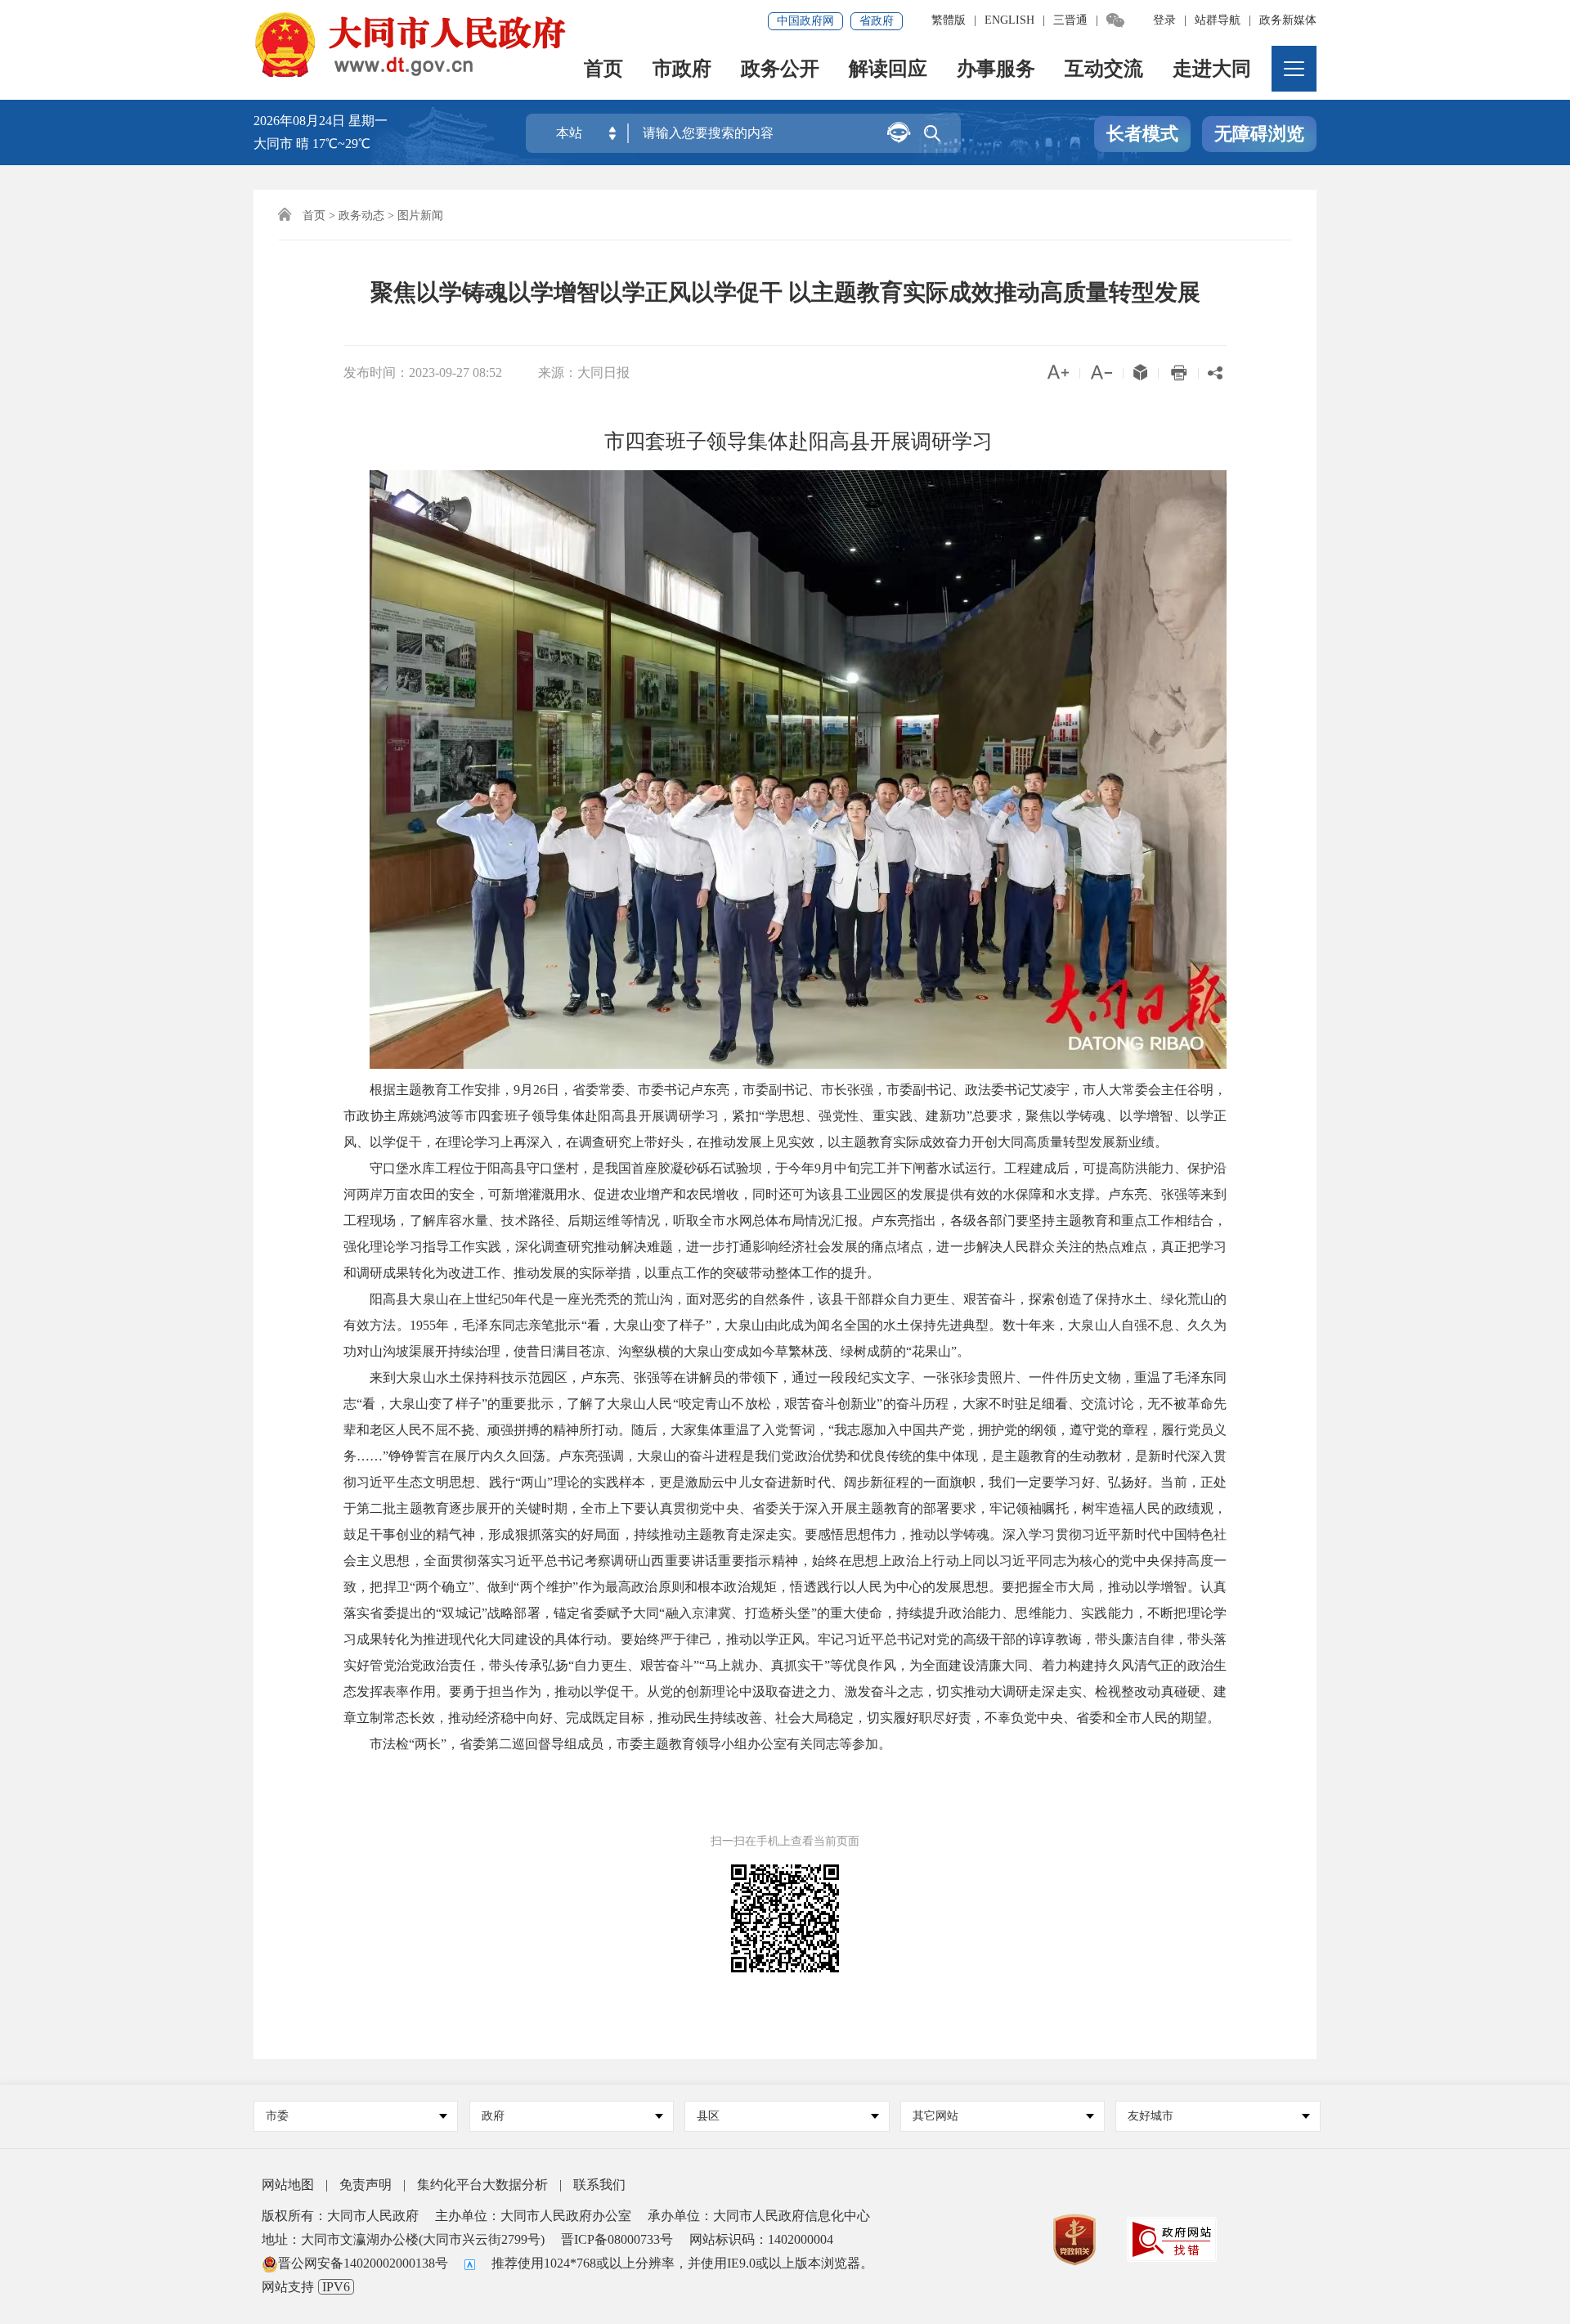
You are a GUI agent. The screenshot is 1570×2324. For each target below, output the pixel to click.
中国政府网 (805, 21)
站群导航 (1218, 20)
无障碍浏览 (1259, 134)
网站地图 (288, 2185)
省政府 (877, 21)
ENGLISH (1009, 20)
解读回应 (888, 70)
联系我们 (599, 2185)
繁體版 (949, 20)
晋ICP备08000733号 (617, 2239)
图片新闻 (420, 215)
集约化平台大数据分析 (482, 2185)
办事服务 (996, 70)
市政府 (682, 70)
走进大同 (1212, 70)
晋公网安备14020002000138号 (363, 2263)
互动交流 (1104, 70)
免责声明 (366, 2185)
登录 (1164, 20)
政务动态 (361, 215)
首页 (603, 70)
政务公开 (780, 70)
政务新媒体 (1288, 20)
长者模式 (1142, 134)
